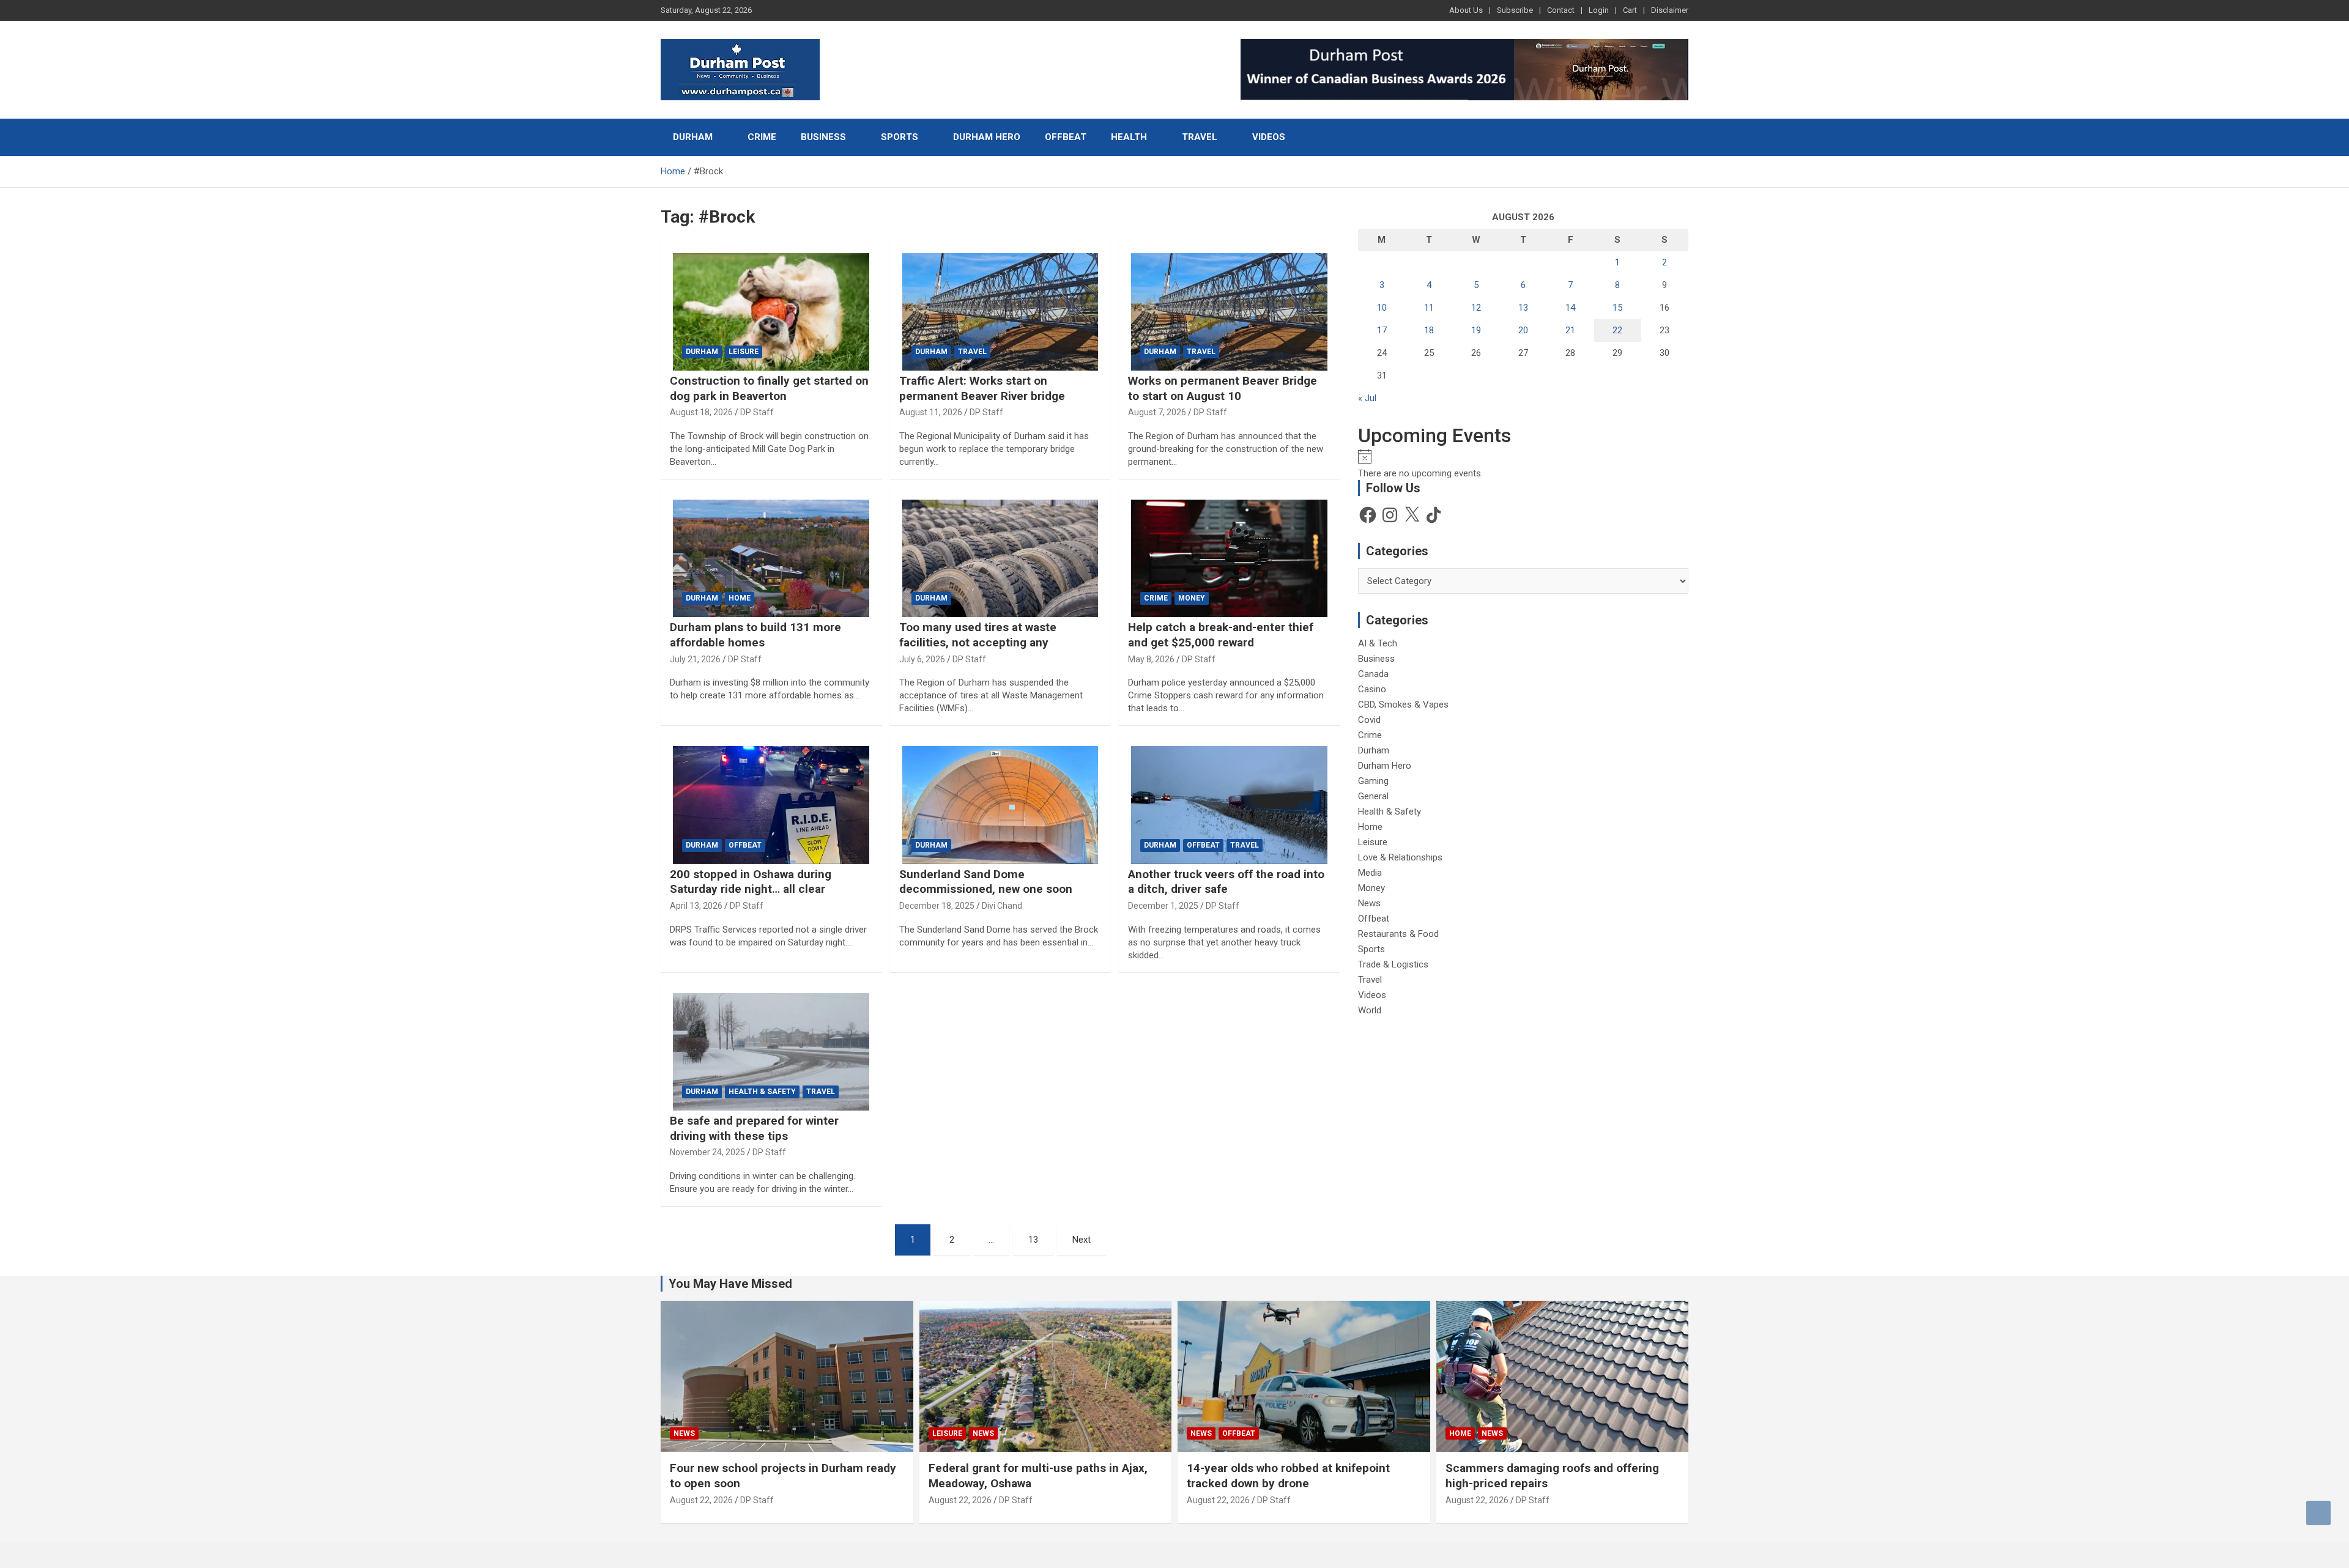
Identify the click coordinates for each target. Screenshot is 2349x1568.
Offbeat (1066, 137)
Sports (900, 137)
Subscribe (1515, 10)
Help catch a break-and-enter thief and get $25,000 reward (1221, 635)
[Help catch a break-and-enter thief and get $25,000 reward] (1229, 558)
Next (1082, 1240)
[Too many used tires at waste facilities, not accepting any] (1000, 558)
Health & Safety (762, 1092)
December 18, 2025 (937, 906)
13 (1033, 1240)
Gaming (1373, 781)
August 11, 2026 (931, 412)
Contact (1561, 10)
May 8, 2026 (1151, 659)
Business (823, 137)
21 (1570, 330)
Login (1599, 10)
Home (740, 598)
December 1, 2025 (1163, 906)
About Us (1466, 10)
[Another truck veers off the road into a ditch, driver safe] (1229, 805)
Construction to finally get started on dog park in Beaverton (769, 388)
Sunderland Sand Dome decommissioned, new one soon (986, 882)
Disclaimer (1670, 10)
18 (1429, 330)
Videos (1269, 137)
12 (1476, 308)
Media (1370, 873)
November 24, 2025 (707, 1152)
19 (1476, 330)
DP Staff (757, 412)
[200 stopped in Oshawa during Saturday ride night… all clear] (771, 805)
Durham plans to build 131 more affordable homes (755, 635)
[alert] (1523, 464)
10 (1382, 308)
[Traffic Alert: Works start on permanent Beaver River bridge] (1000, 312)
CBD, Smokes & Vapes (1403, 704)
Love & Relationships (1400, 857)
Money (1192, 598)
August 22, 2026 (701, 1500)
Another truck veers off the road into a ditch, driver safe (1226, 882)
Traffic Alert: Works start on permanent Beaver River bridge (982, 388)
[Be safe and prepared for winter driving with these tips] (771, 1052)
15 (1617, 308)
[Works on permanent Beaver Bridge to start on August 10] (1229, 312)
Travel (1200, 137)
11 (1429, 308)
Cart (1630, 10)
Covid (1369, 720)
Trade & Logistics (1393, 964)
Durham (693, 137)
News (1369, 903)
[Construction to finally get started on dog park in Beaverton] (771, 312)
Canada (1373, 674)
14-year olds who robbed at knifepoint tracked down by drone (1288, 1476)
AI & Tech (1378, 643)
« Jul (1367, 398)
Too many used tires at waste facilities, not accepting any (978, 635)
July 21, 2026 (695, 659)
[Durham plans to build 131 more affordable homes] (771, 558)
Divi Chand (1002, 906)
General (1373, 796)
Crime (762, 137)
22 (1617, 330)
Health (1129, 137)
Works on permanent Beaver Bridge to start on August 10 (1223, 388)
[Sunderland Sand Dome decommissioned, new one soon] (1000, 805)
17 (1382, 330)
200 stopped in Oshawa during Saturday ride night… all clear (751, 882)
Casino (1372, 689)
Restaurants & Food (1398, 934)
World (1370, 1010)
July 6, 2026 (922, 659)
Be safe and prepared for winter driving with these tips (754, 1128)
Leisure (744, 352)
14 (1570, 308)
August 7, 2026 (1157, 412)
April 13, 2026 (696, 906)
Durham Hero (987, 137)
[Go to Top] (2318, 1513)
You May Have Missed (730, 1284)
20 (1523, 330)
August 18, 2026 (701, 412)
